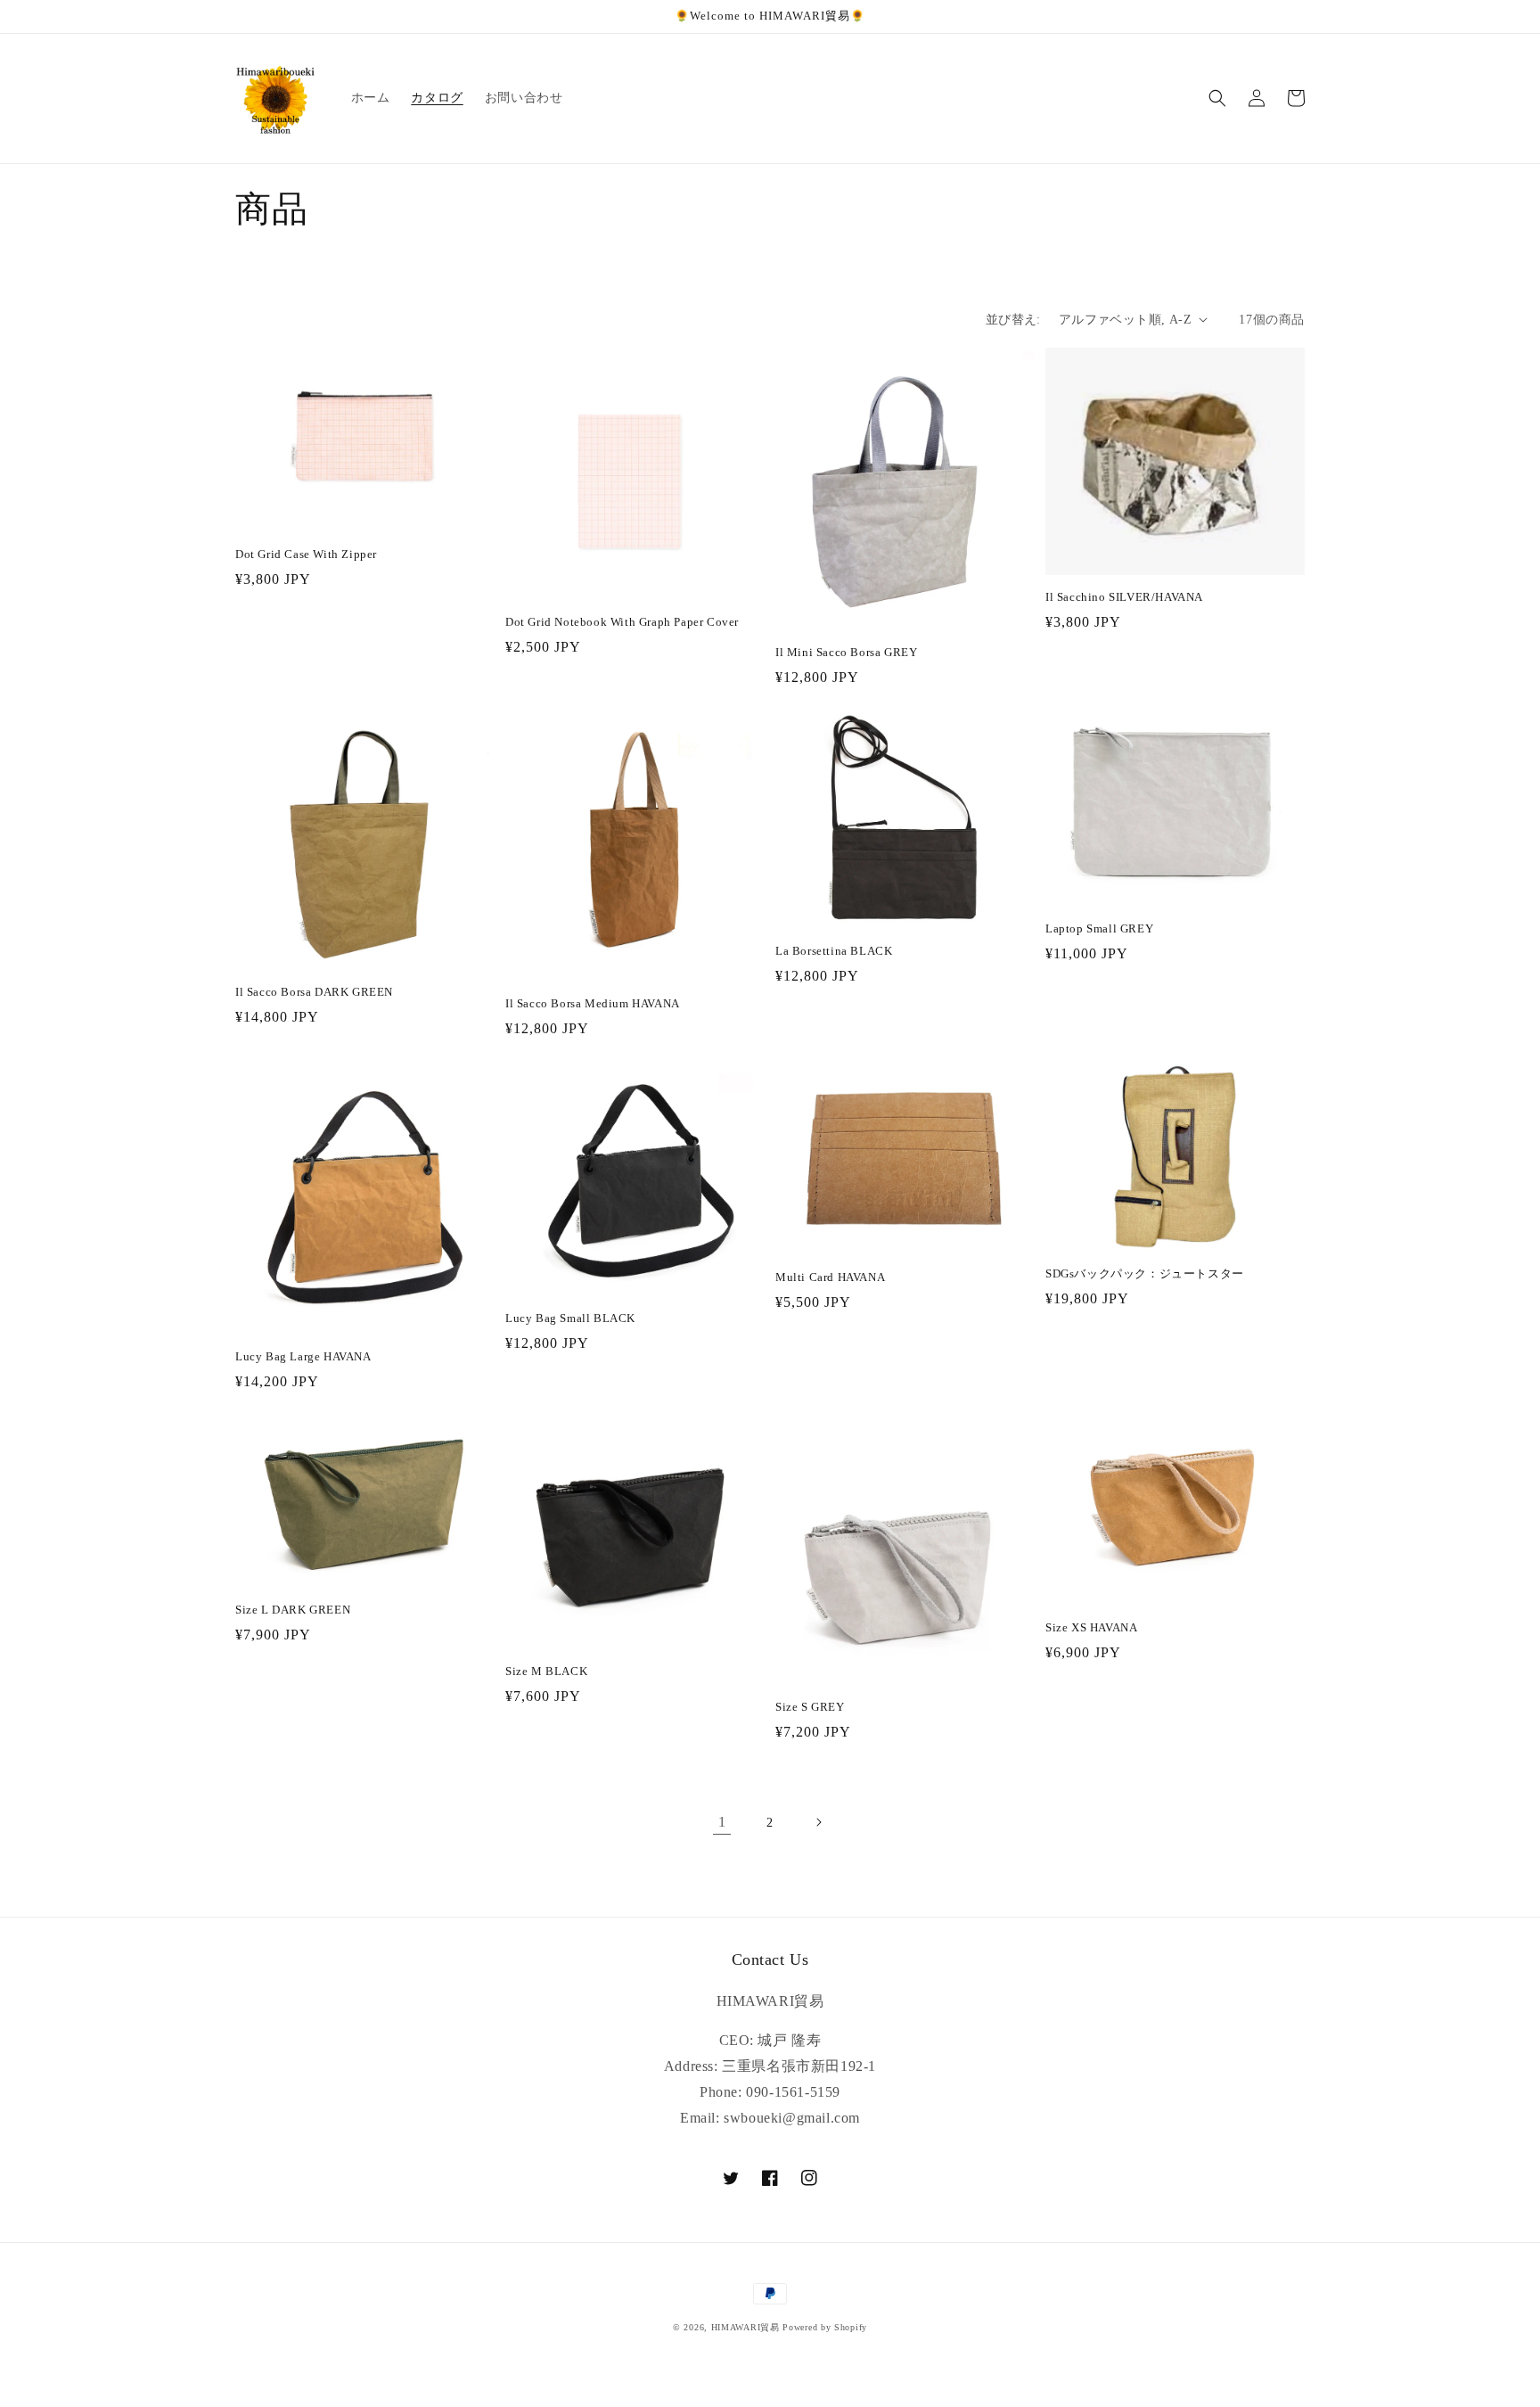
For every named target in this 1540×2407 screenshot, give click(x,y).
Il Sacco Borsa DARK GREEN (314, 992)
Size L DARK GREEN (293, 1610)
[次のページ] (818, 1822)
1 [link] (722, 1822)
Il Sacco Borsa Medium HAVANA (593, 1003)
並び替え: (1013, 320)
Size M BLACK (546, 1671)
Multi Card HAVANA (830, 1277)
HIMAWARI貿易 (745, 2327)
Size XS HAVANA (1091, 1627)
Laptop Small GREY (1099, 928)
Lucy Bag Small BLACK (570, 1318)
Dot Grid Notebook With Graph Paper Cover (622, 622)
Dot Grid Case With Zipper (306, 554)
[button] (1217, 98)
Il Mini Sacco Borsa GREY (846, 652)
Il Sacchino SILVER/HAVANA (1124, 597)
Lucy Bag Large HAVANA (303, 1356)
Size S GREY (810, 1707)
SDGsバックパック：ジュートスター (1145, 1273)
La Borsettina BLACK (834, 951)
